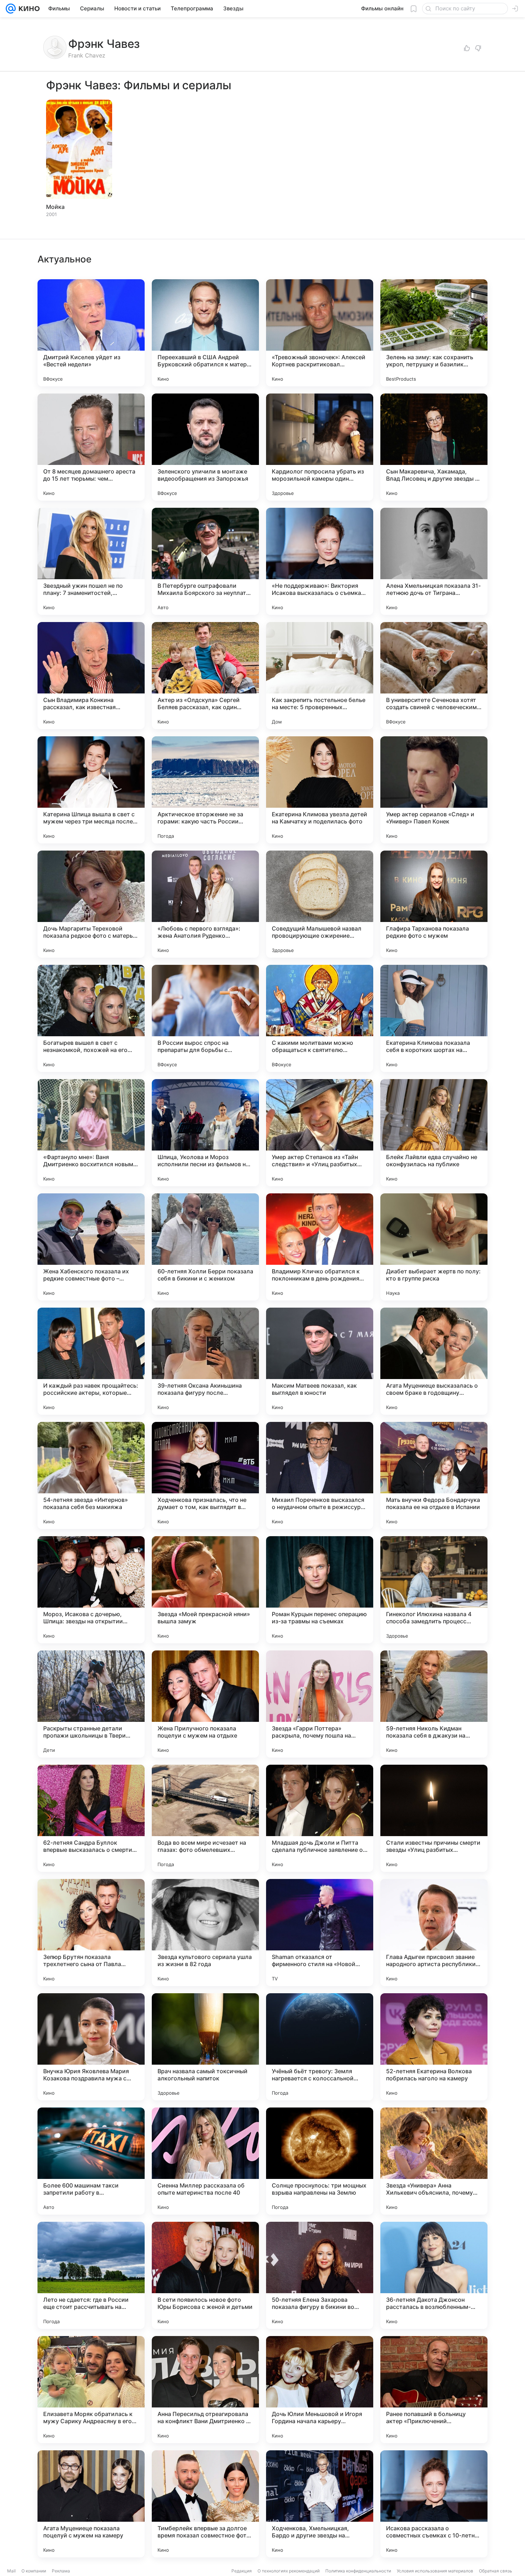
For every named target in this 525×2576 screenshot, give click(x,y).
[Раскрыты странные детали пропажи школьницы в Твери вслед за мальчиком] (91, 1704)
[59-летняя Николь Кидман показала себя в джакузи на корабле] (434, 1704)
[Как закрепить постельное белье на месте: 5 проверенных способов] (320, 676)
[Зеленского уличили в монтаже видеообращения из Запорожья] (205, 447)
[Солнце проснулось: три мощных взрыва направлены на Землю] (320, 2161)
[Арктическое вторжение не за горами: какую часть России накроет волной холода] (205, 790)
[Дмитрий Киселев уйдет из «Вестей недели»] (91, 333)
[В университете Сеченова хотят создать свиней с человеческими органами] (434, 676)
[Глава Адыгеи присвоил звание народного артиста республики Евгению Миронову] (434, 1933)
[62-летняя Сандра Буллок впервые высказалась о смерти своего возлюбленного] (91, 1818)
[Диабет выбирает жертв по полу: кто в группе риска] (434, 1247)
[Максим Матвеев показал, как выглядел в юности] (320, 1361)
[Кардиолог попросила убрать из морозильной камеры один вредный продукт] (320, 447)
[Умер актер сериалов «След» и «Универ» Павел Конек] (434, 790)
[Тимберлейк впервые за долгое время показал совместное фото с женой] (205, 2504)
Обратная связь (496, 2571)
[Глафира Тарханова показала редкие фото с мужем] (434, 904)
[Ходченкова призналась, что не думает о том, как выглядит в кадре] (205, 1475)
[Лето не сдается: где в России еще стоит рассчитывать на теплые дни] (91, 2275)
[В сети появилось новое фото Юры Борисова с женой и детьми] (205, 2275)
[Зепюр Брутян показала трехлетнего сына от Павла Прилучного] (91, 1933)
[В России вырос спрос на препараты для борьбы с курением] (205, 1018)
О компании (34, 2571)
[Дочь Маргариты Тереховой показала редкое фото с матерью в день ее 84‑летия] (91, 904)
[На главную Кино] (28, 9)
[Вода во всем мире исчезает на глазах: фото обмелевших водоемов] (205, 1818)
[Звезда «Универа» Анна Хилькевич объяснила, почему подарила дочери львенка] (434, 2161)
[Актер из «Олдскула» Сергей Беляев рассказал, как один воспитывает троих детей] (205, 676)
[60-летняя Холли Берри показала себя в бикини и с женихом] (205, 1247)
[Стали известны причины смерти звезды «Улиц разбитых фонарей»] (434, 1818)
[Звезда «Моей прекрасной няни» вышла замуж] (205, 1590)
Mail (11, 2571)
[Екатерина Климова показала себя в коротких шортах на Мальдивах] (434, 1018)
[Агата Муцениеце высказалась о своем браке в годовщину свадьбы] (434, 1361)
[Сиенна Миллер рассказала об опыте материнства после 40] (205, 2161)
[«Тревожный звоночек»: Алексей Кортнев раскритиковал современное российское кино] (320, 333)
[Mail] (11, 9)
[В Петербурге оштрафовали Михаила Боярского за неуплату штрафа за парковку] (205, 561)
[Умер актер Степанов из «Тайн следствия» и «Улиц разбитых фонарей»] (320, 1133)
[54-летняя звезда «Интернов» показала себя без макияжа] (91, 1475)
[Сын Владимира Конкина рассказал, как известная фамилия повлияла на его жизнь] (91, 676)
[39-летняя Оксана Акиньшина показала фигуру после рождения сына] (205, 1361)
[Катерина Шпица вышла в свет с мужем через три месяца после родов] (91, 790)
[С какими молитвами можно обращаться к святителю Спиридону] (320, 1018)
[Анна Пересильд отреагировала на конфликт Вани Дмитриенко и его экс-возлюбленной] (205, 2390)
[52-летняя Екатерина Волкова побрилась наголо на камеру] (434, 2047)
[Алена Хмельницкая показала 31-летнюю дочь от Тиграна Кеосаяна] (434, 561)
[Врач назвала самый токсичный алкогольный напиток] (205, 2047)
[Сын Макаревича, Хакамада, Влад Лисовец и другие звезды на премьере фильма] (434, 447)
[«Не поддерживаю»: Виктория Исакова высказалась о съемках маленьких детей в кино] (320, 561)
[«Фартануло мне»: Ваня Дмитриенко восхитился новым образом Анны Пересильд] (91, 1133)
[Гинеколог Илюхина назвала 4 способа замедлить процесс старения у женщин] (434, 1590)
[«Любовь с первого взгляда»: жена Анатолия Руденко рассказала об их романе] (205, 904)
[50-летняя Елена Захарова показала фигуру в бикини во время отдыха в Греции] (320, 2275)
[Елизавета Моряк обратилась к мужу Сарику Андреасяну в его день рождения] (91, 2390)
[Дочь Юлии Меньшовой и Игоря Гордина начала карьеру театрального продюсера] (320, 2390)
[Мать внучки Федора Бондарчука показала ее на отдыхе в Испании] (434, 1475)
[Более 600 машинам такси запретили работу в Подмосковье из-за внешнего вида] (91, 2161)
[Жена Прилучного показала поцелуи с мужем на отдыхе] (205, 1704)
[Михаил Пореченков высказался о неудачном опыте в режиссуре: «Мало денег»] (320, 1475)
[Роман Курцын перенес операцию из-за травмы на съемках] (320, 1590)
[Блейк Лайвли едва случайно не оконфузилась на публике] (434, 1133)
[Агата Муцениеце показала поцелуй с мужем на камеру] (91, 2504)
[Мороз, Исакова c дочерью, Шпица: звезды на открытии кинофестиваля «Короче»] (91, 1590)
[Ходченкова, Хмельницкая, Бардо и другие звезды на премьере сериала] (320, 2504)
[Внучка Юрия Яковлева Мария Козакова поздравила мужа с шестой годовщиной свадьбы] (91, 2047)
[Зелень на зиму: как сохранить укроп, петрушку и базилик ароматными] (434, 333)
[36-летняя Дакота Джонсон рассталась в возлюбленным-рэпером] (434, 2275)
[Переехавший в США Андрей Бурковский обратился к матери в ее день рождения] (205, 333)
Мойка (55, 207)
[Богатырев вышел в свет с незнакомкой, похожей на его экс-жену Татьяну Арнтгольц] (91, 1018)
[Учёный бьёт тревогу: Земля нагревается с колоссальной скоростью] (320, 2047)
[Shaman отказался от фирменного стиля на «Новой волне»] (320, 1933)
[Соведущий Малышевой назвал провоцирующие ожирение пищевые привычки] (320, 904)
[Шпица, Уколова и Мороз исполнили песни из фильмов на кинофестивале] (205, 1133)
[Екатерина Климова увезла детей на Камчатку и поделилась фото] (320, 790)
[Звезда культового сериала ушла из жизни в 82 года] (205, 1933)
